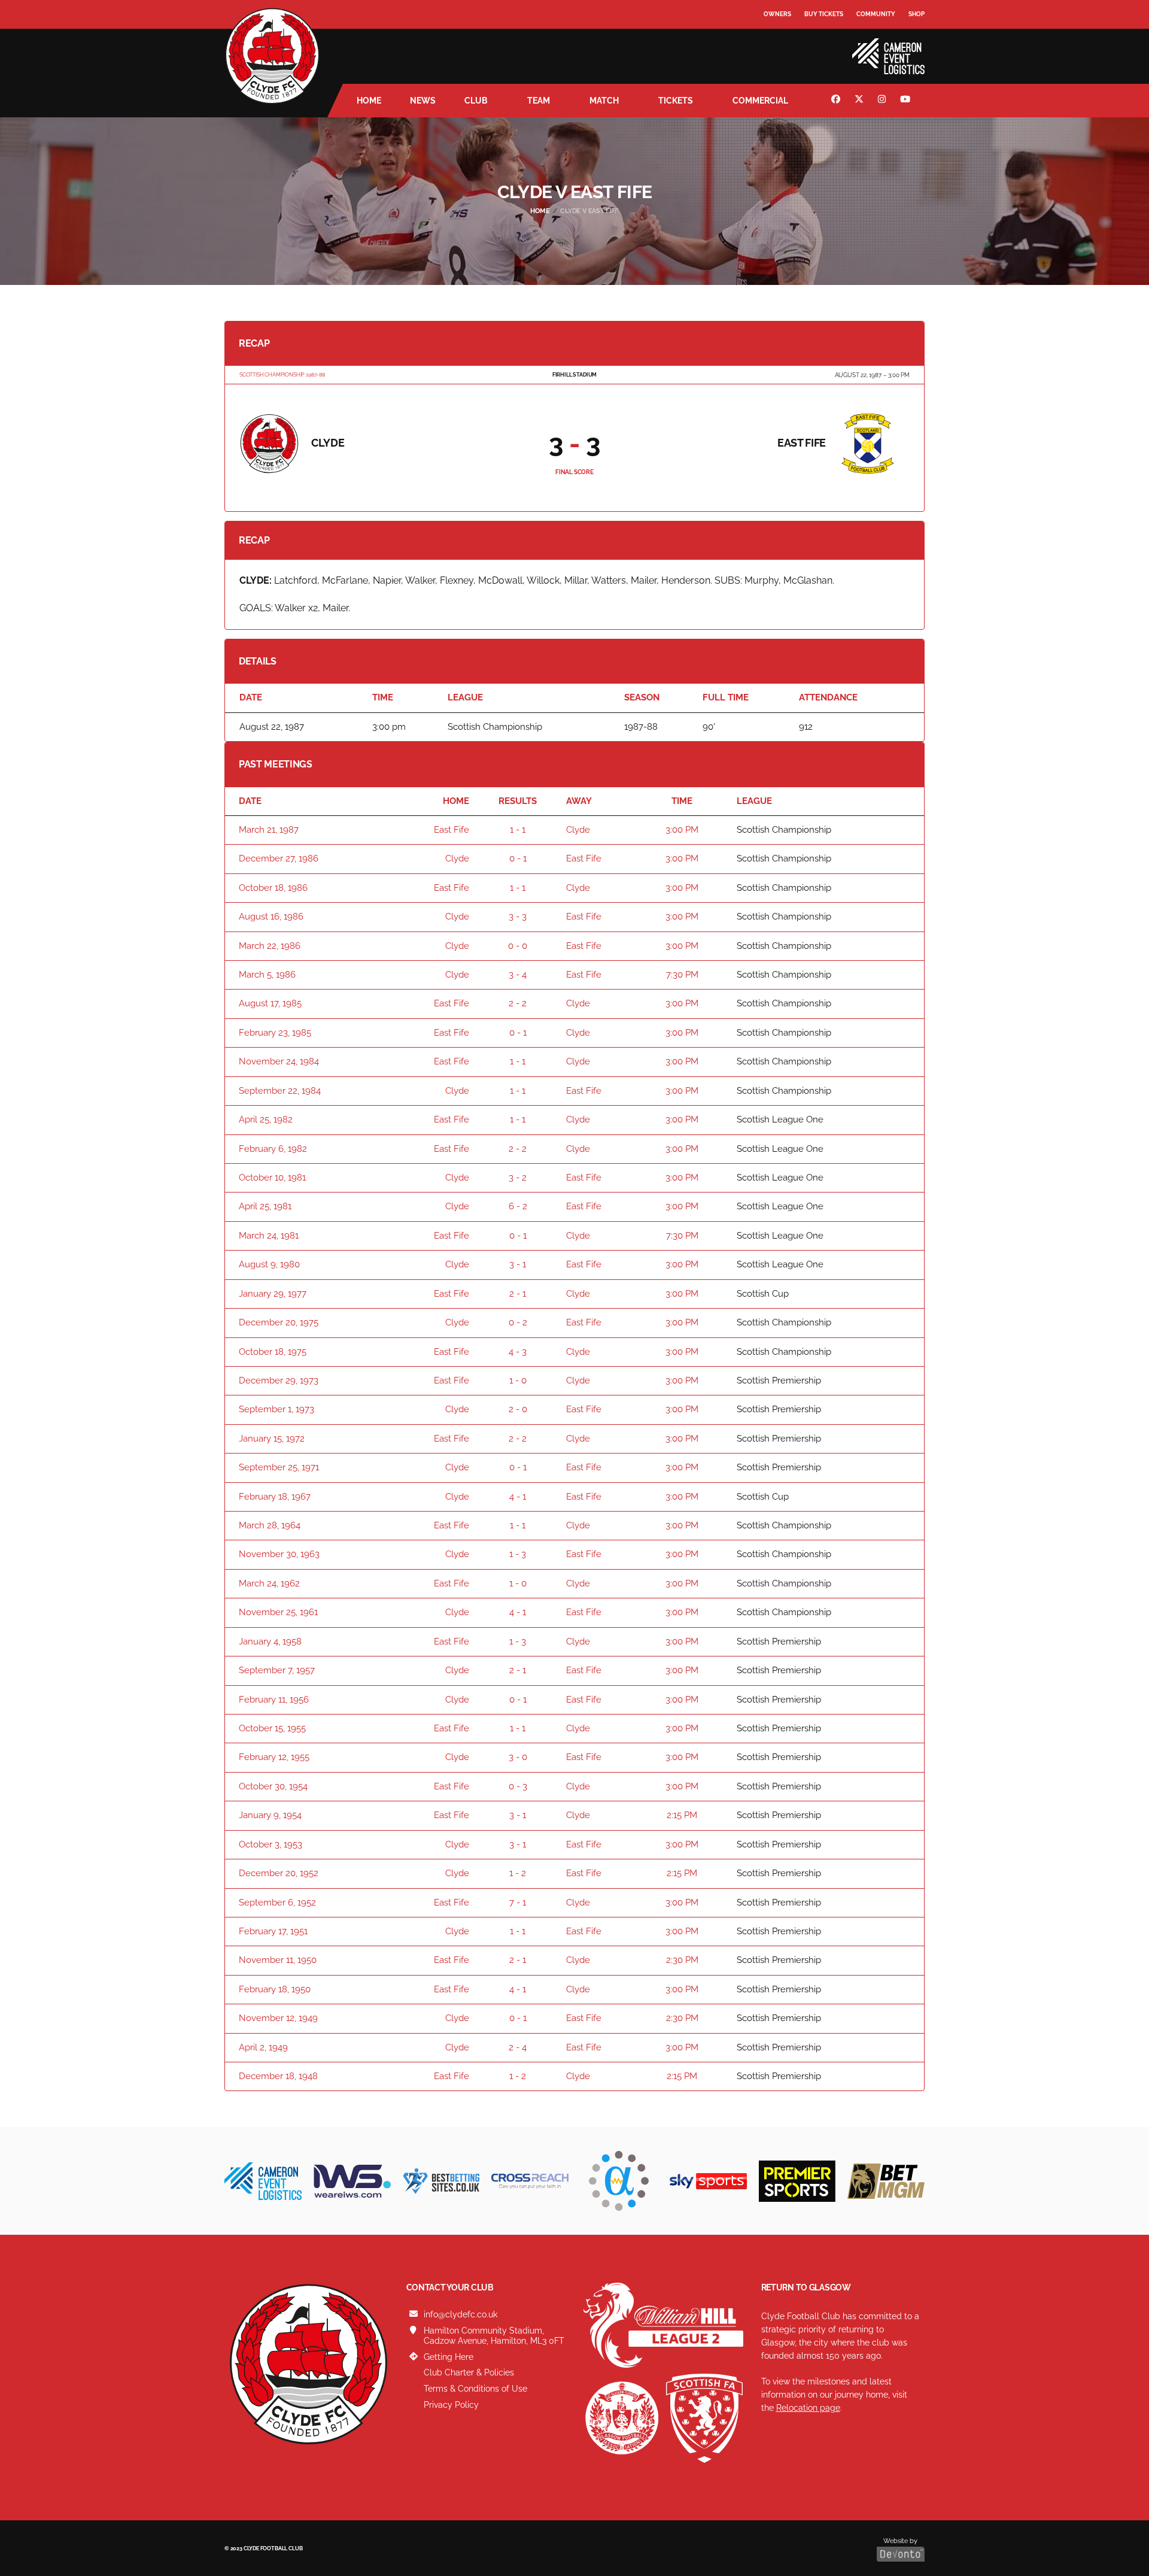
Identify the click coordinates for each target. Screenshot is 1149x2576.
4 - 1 (518, 1497)
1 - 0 (518, 1380)
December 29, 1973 (279, 1380)
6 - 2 (518, 1206)
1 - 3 (518, 1554)
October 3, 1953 (270, 1844)
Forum (776, 39)
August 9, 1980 (269, 1264)
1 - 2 (518, 1873)
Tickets (676, 101)
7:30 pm (682, 975)
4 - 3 (518, 1352)
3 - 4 (518, 975)
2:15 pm (682, 1815)
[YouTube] (907, 101)
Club (476, 101)
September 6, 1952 (277, 1903)
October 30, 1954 (273, 1786)
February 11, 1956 (274, 1700)
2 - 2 (518, 1003)
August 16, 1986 (271, 917)
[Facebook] (837, 101)
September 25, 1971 (279, 1467)
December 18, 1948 (278, 2076)
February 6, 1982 (273, 1149)
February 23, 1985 (275, 1033)
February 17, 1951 (273, 1931)
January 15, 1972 (272, 1439)
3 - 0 (518, 1757)
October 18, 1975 (273, 1352)
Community (876, 14)
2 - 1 (518, 1294)
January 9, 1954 (270, 1815)
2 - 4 (518, 2047)
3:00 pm (682, 830)
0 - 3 (518, 1786)
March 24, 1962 (269, 1583)
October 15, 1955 (272, 1728)
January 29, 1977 (273, 1294)
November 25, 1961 (278, 1612)
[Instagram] (883, 101)
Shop (917, 14)
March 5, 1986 (267, 975)
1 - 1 (518, 830)
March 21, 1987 (269, 830)
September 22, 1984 (280, 1091)
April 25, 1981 (265, 1206)
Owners (777, 14)
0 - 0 (518, 946)
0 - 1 (518, 858)
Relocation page (808, 2408)
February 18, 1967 (275, 1497)
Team (539, 101)
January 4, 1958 (270, 1642)
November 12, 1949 (278, 2018)
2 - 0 (518, 1409)
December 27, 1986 (279, 858)
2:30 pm (682, 1960)
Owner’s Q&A (785, 48)
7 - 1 (518, 1903)
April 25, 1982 (266, 1119)
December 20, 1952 (279, 1873)
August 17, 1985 (270, 1003)
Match (604, 101)
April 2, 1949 (263, 2047)
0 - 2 (518, 1322)
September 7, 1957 (277, 1670)
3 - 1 (518, 1264)
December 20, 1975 (279, 1322)
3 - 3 (518, 917)
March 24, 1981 (269, 1236)
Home (369, 101)
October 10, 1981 (272, 1178)
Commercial (760, 101)
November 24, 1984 (279, 1061)
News (423, 101)
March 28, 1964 (270, 1525)
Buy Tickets (824, 14)
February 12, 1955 (274, 1757)
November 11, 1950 (278, 1960)
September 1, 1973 (276, 1409)
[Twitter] (861, 101)
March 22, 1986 (270, 946)
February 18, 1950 (275, 1989)
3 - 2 (518, 1178)
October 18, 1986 (273, 888)
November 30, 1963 (279, 1554)
